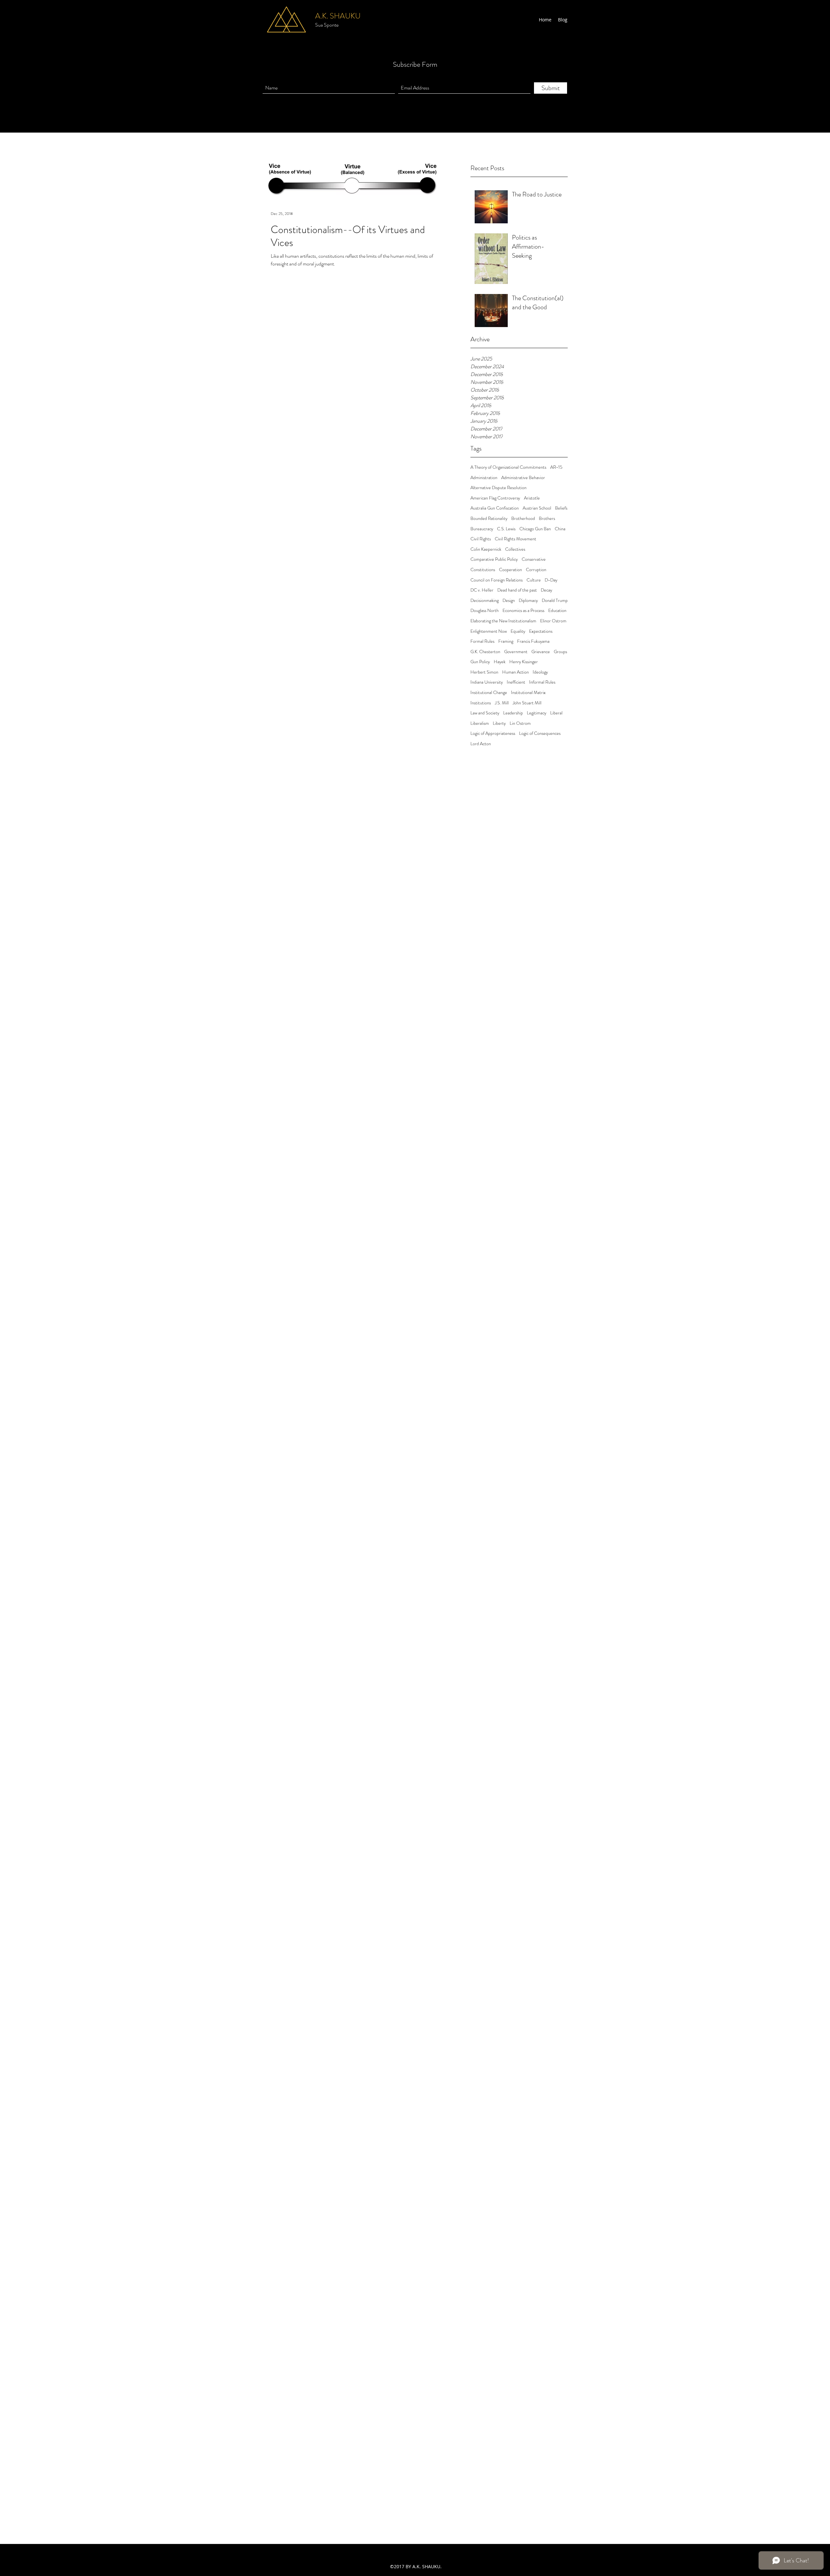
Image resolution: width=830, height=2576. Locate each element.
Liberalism (480, 723)
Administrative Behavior (523, 478)
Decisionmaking (485, 600)
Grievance (541, 652)
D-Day (551, 580)
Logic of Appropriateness (493, 733)
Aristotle (532, 498)
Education (557, 611)
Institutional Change (489, 693)
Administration (484, 478)
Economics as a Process (523, 611)
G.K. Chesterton (485, 652)
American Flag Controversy (495, 498)
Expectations (541, 631)
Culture (534, 580)
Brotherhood (523, 518)
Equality (518, 631)
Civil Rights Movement (516, 539)
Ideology (540, 672)
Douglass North (485, 611)
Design (509, 600)
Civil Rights (481, 539)
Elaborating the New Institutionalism (503, 621)
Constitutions (483, 570)
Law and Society (485, 713)
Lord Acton (481, 744)
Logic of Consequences (540, 733)
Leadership (513, 713)
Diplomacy (528, 600)
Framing (506, 641)
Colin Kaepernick (486, 549)
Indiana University (487, 682)
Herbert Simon (484, 672)
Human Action (516, 672)
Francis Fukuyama (533, 641)
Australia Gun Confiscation (495, 508)
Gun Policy (480, 662)
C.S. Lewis (506, 529)
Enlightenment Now (489, 631)
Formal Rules (482, 641)
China (560, 529)
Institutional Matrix (528, 693)
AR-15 (556, 467)
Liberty (499, 723)
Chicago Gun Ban (535, 529)
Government (516, 652)
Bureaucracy (482, 529)
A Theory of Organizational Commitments (508, 467)
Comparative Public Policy (494, 559)
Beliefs (561, 508)
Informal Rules (542, 682)
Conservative (534, 559)
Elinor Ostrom (553, 621)
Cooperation (510, 570)
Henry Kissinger (524, 662)
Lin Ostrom (520, 723)
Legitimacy (537, 713)
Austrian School (537, 508)
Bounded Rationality (489, 518)
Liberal (556, 713)
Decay (546, 590)
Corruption (536, 570)
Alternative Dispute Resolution (498, 488)
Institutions (481, 703)
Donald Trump (555, 600)
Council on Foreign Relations (497, 580)
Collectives (515, 549)
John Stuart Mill (527, 703)
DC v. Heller (482, 590)
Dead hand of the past (517, 590)
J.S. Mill (502, 703)
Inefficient (516, 682)
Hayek (500, 662)
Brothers (547, 518)
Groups (560, 652)
